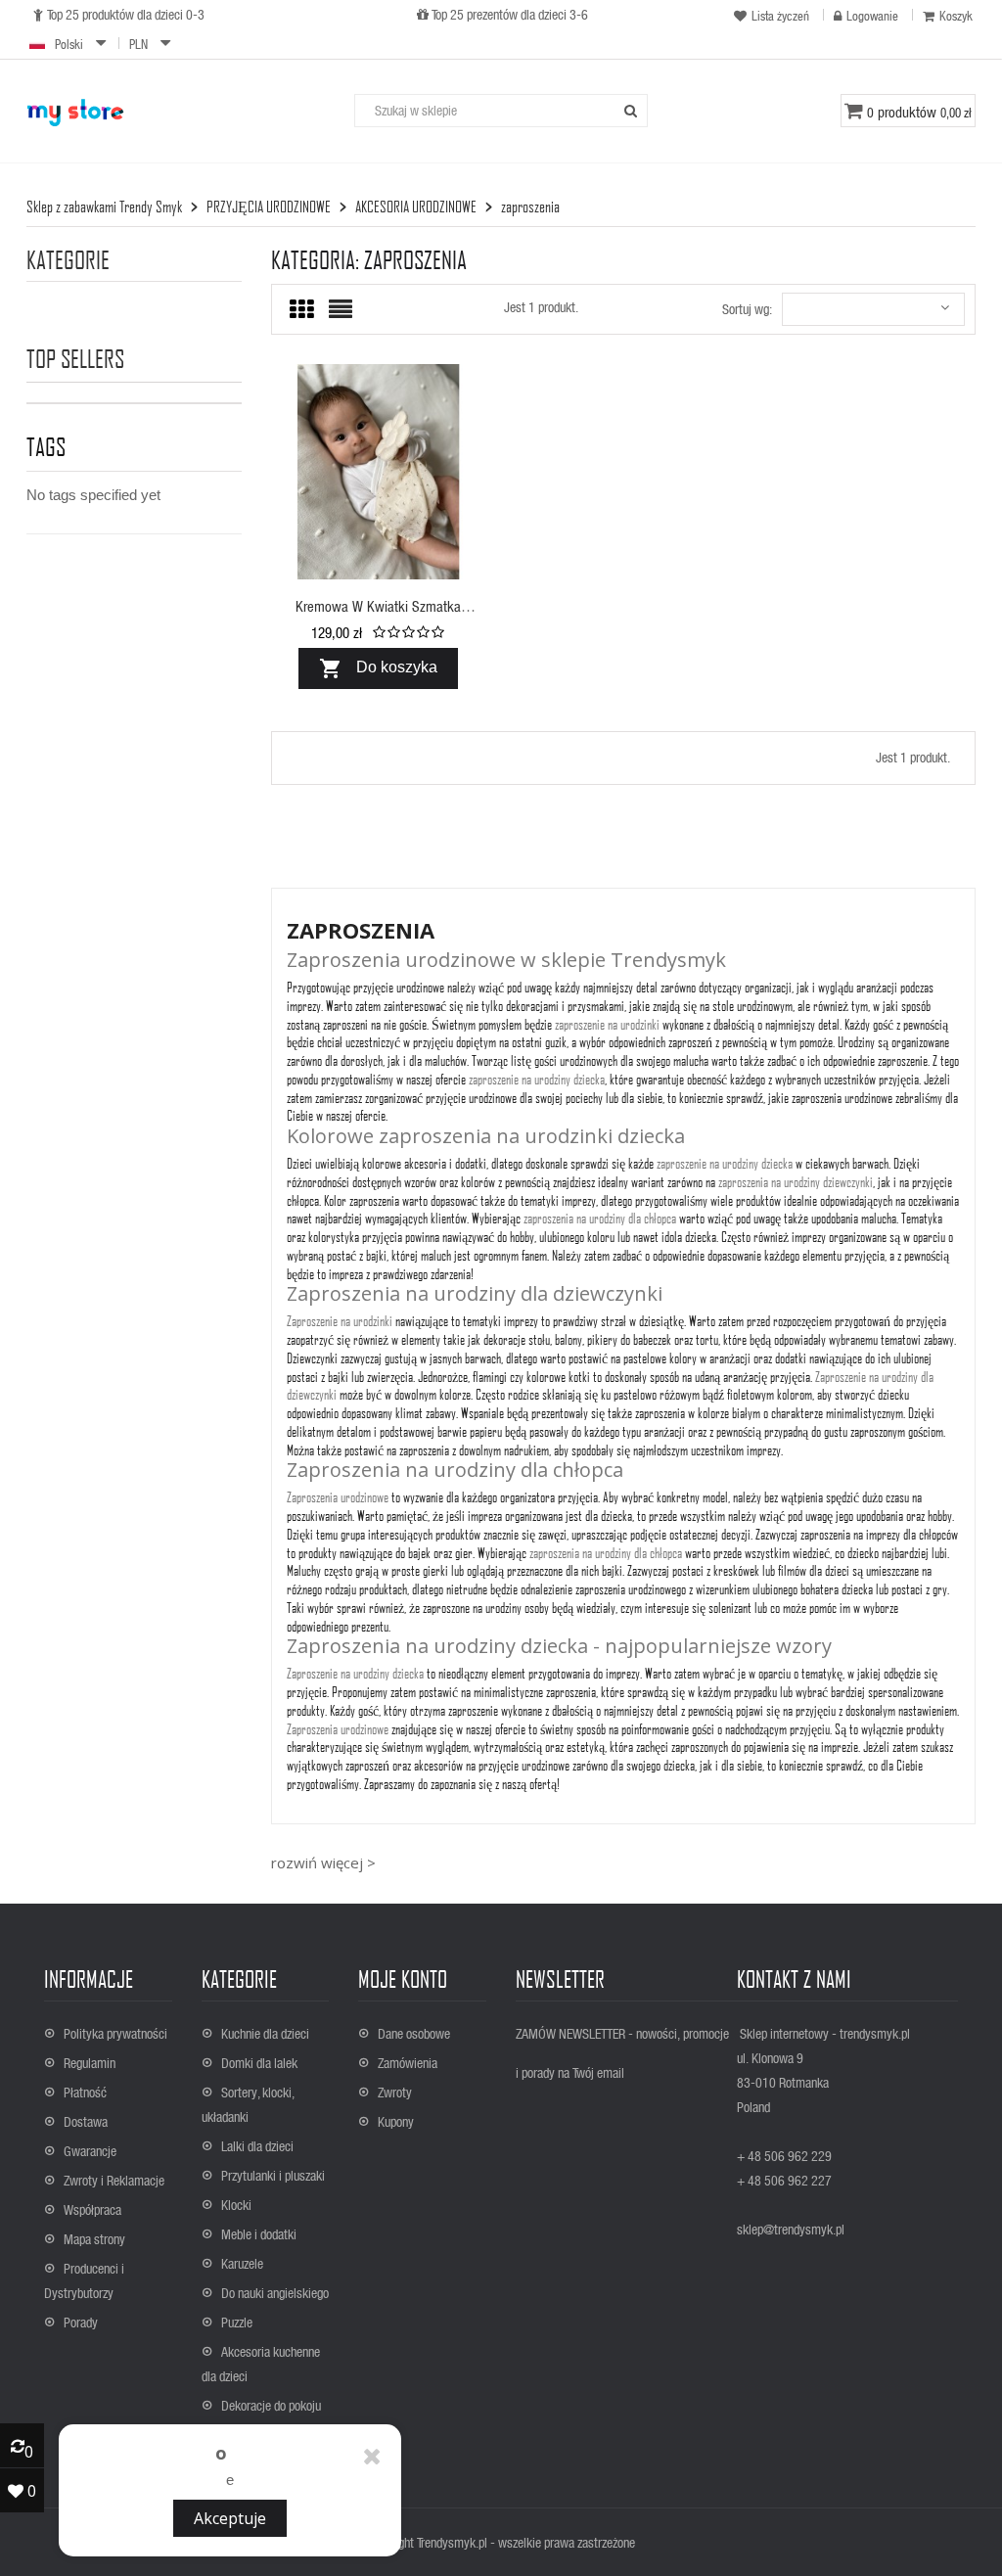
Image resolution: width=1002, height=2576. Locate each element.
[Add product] (447, 556)
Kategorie (68, 260)
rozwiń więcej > (323, 1863)
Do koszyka (378, 668)
